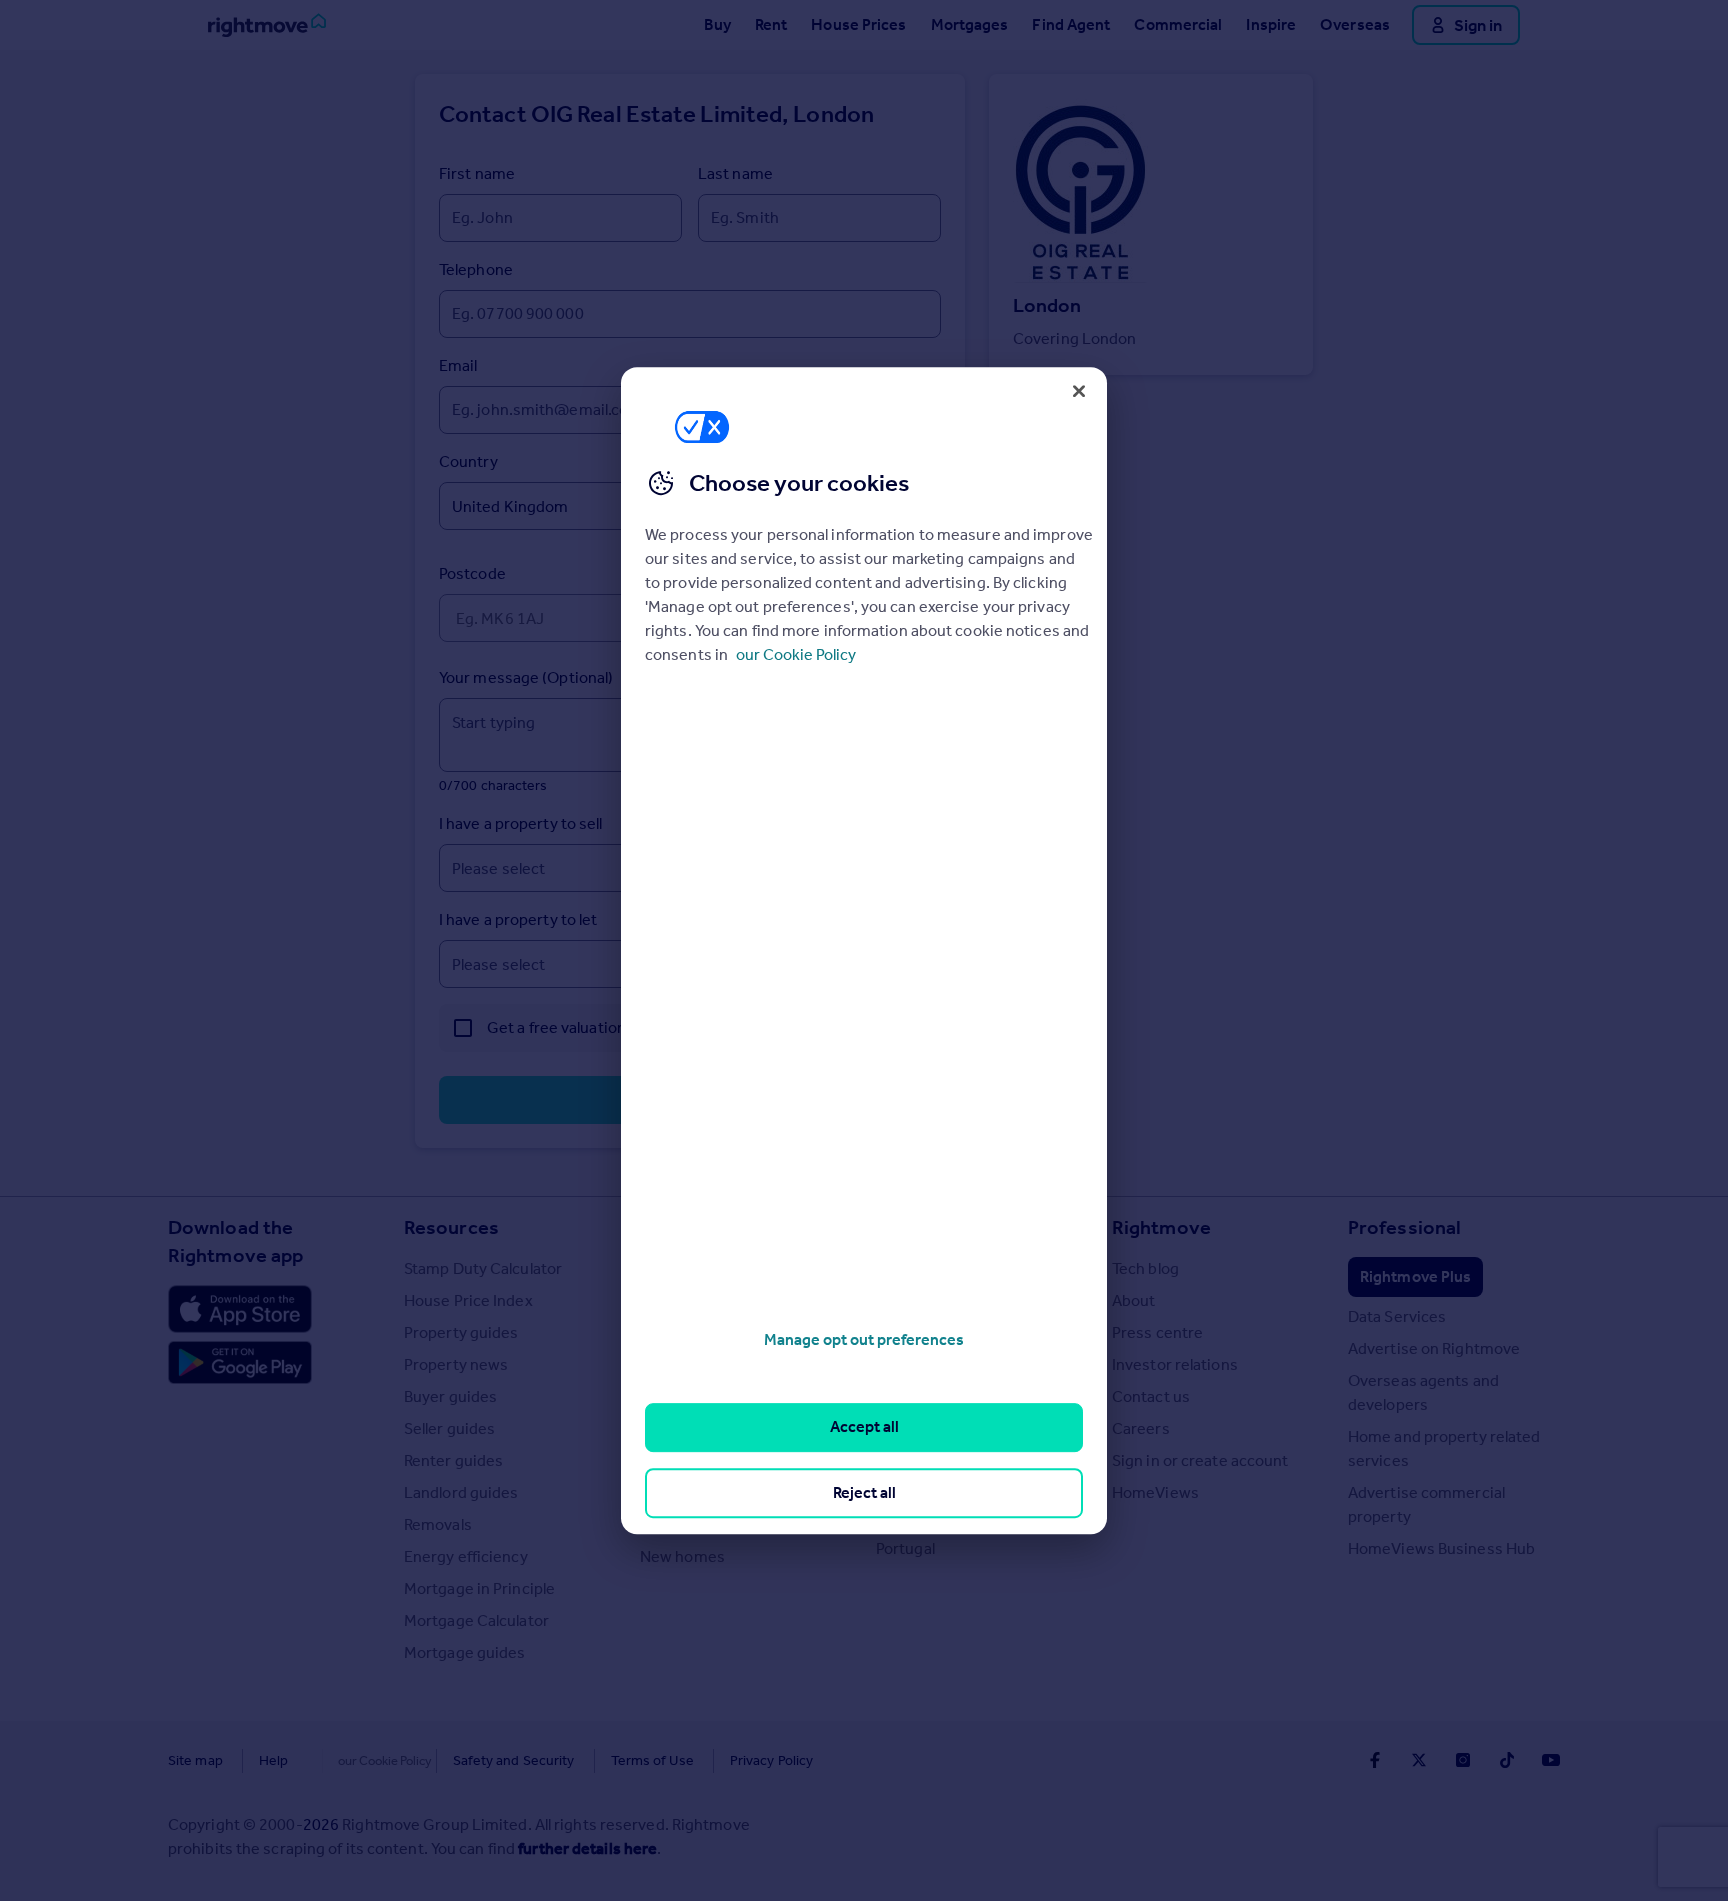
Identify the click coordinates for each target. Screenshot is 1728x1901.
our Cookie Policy (796, 654)
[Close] (1079, 391)
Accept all (864, 1427)
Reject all (864, 1492)
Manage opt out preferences (864, 1339)
